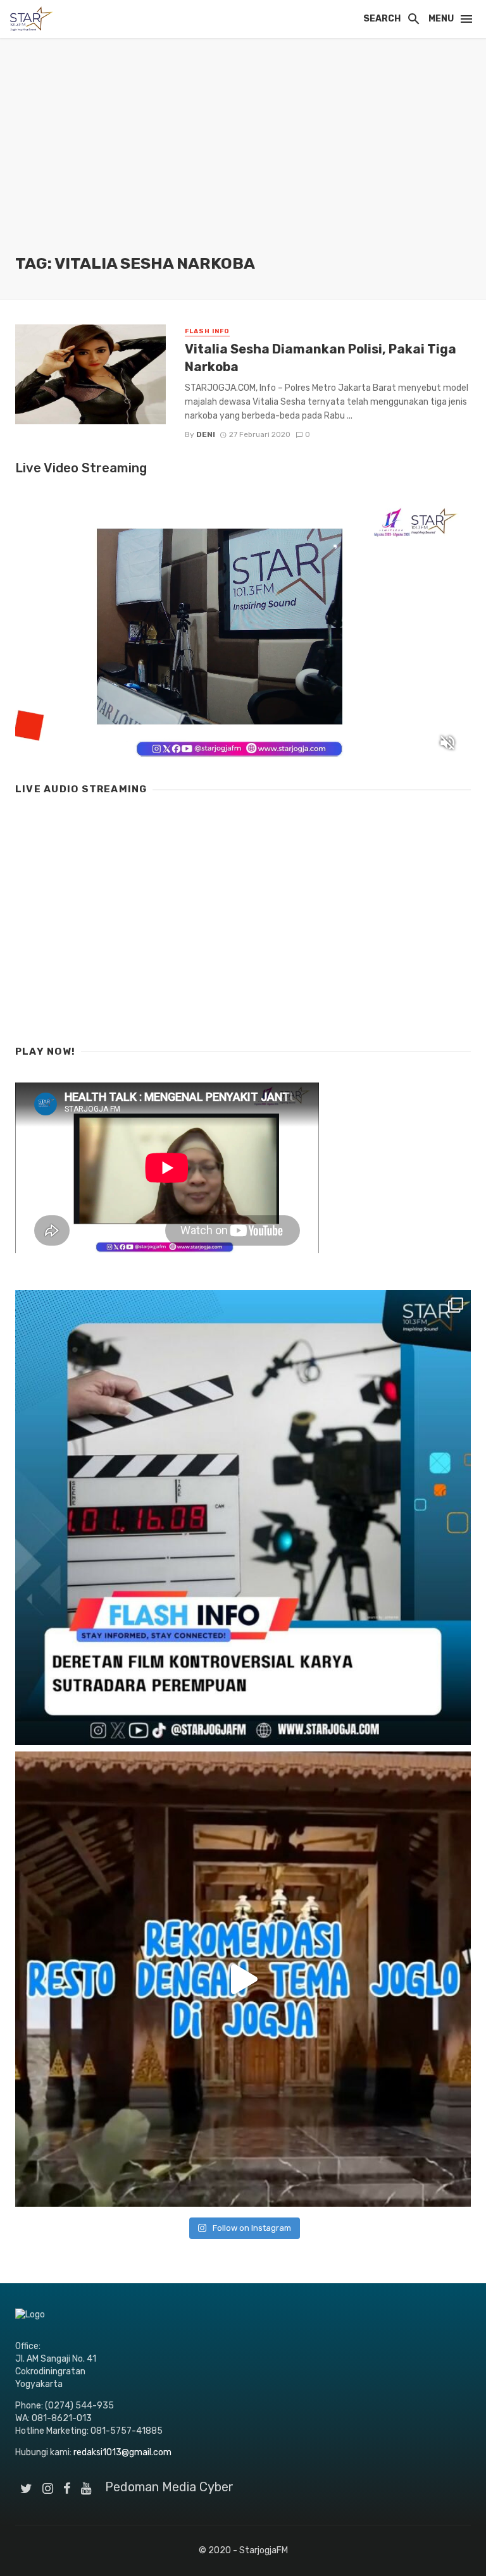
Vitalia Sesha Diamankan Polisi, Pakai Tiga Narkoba (321, 358)
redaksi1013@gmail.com (122, 2452)
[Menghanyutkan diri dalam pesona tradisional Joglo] (243, 1979)
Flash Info (207, 331)
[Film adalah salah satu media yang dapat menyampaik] (243, 1518)
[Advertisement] (243, 158)
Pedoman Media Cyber (169, 2487)
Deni (206, 434)
